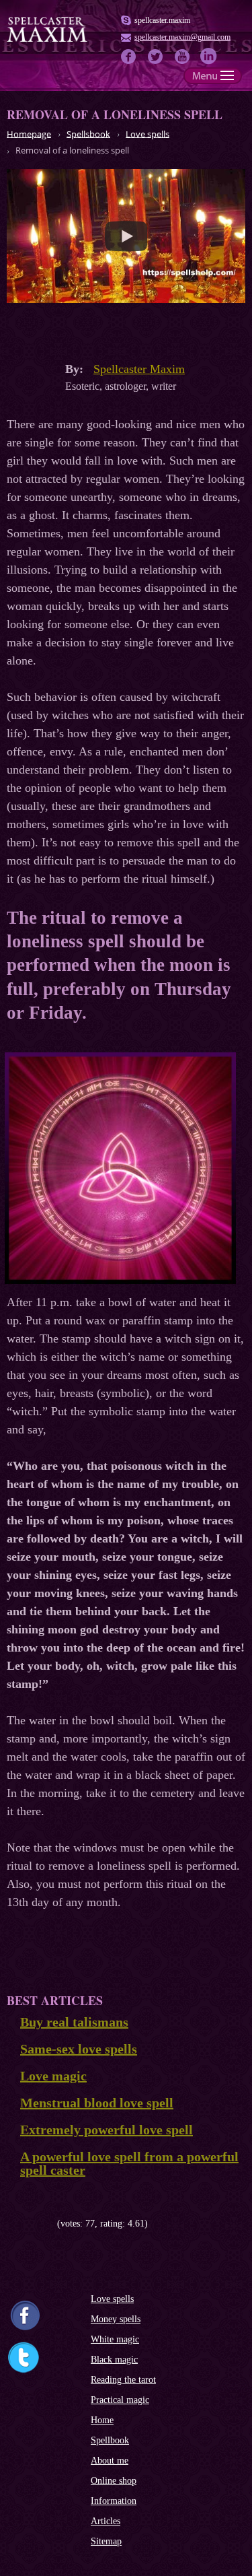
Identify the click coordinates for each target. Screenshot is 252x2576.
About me (110, 2461)
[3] (32, 2224)
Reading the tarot (123, 2380)
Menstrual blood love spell (97, 2103)
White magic (115, 2339)
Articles (106, 2521)
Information (114, 2501)
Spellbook (110, 2440)
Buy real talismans (74, 2022)
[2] (22, 2224)
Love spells (112, 2299)
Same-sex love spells (79, 2049)
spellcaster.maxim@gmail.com (182, 37)
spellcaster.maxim (162, 20)
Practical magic (120, 2400)
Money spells (116, 2319)
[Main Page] (47, 40)
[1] (12, 2224)
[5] (52, 2224)
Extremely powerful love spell (107, 2130)
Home (102, 2420)
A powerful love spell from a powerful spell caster (129, 2163)
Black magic (114, 2360)
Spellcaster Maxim (139, 369)
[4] (42, 2224)
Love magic (53, 2076)
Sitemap (106, 2541)
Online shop (114, 2481)
